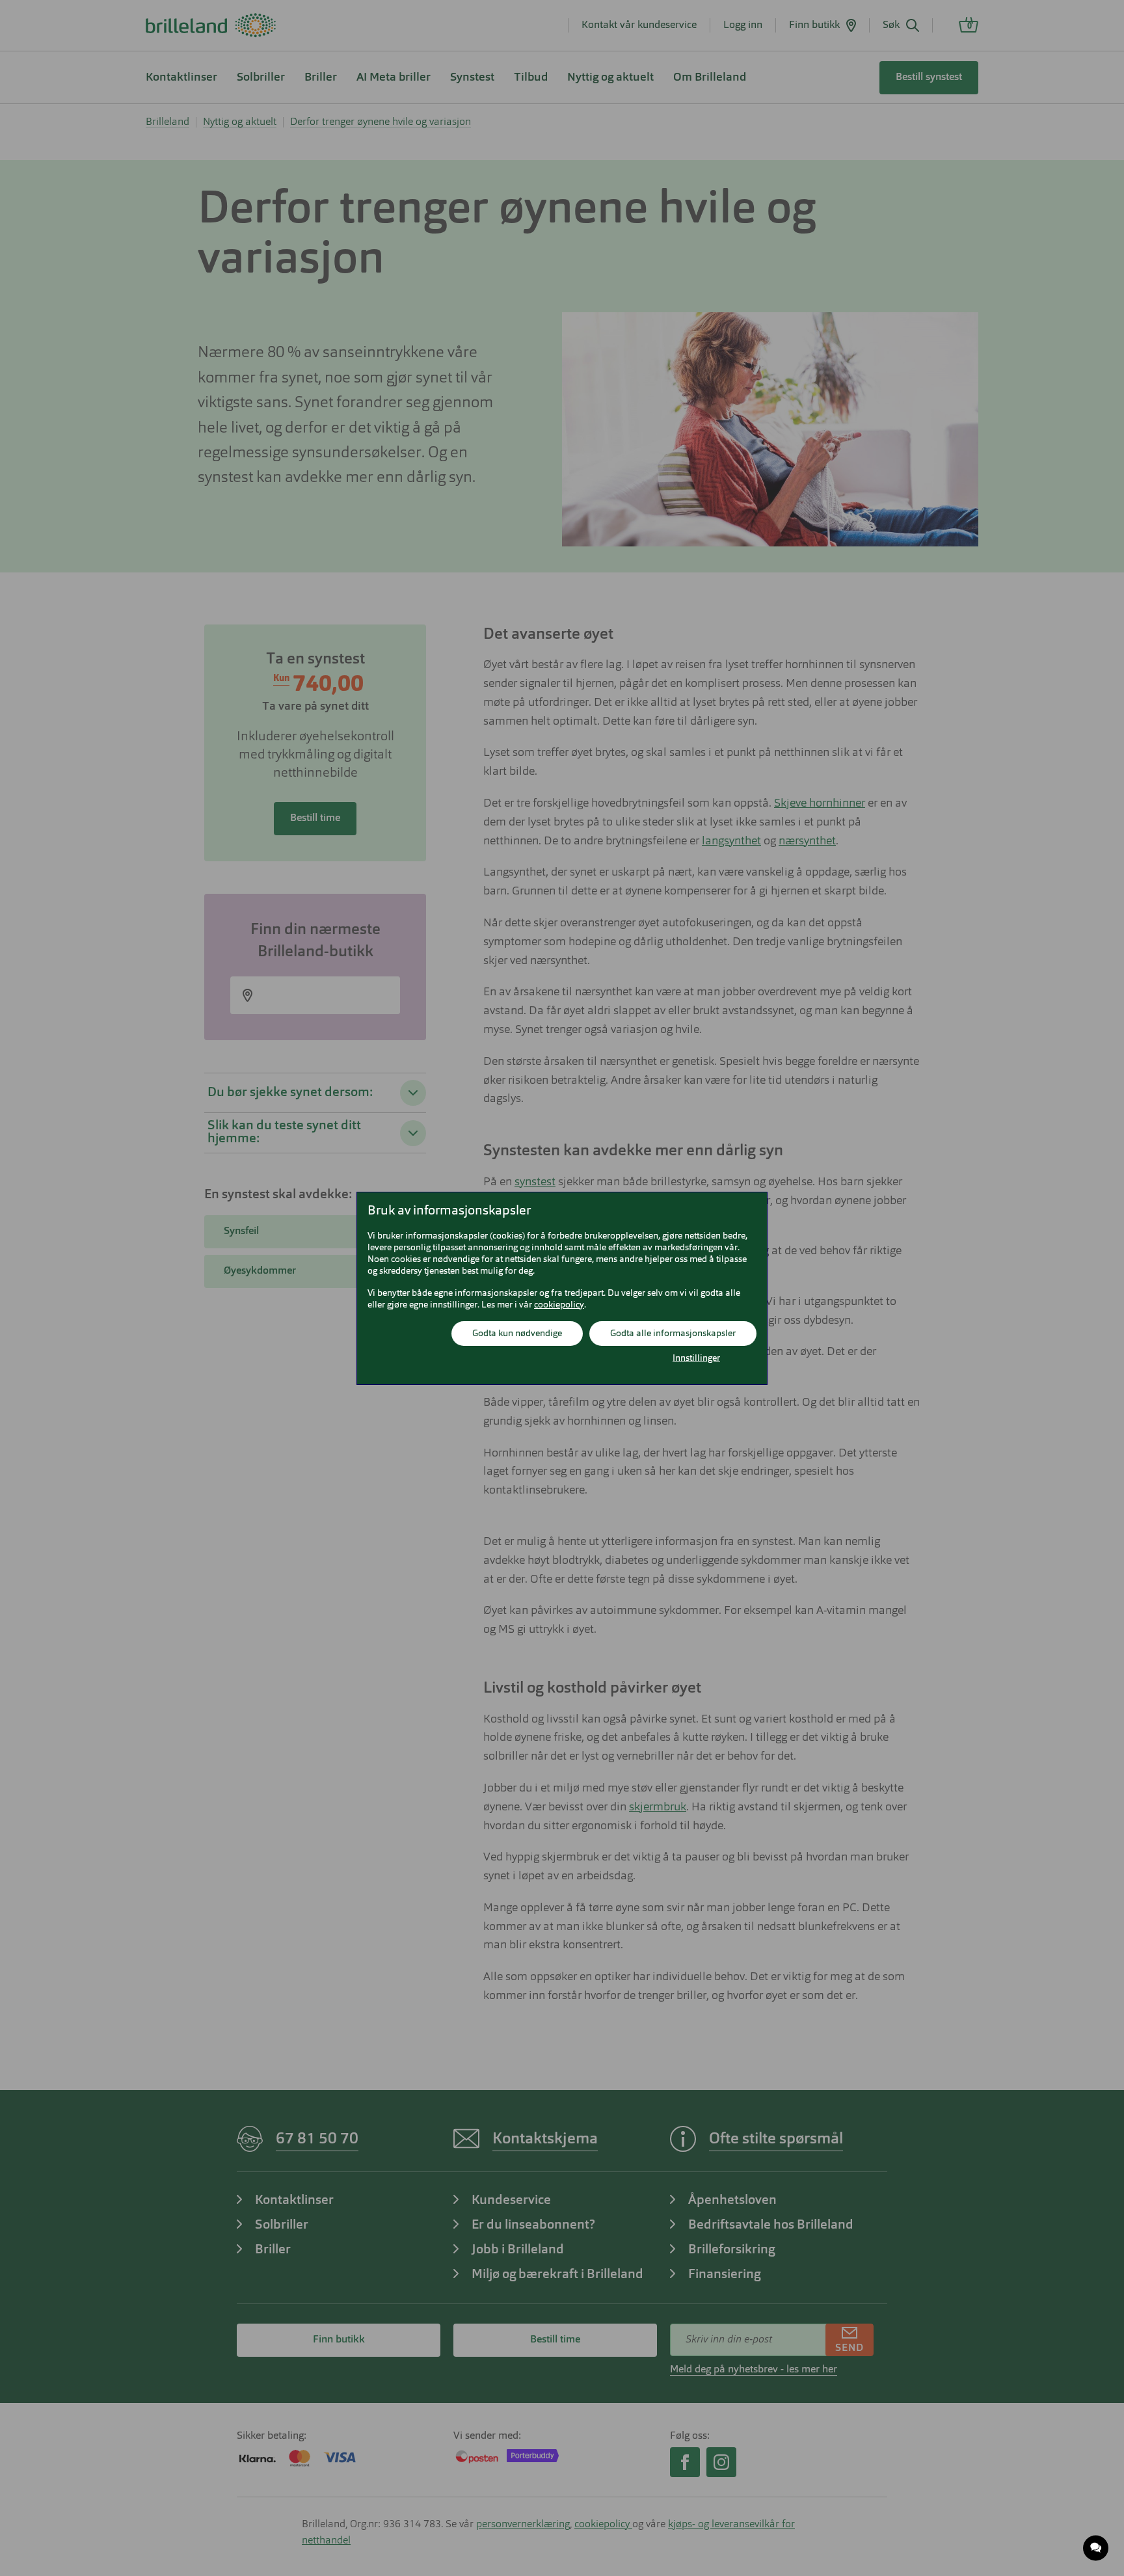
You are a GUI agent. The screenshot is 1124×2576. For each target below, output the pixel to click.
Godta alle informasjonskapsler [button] (673, 1334)
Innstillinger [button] (696, 1358)
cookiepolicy (559, 1305)
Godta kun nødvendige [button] (517, 1334)
